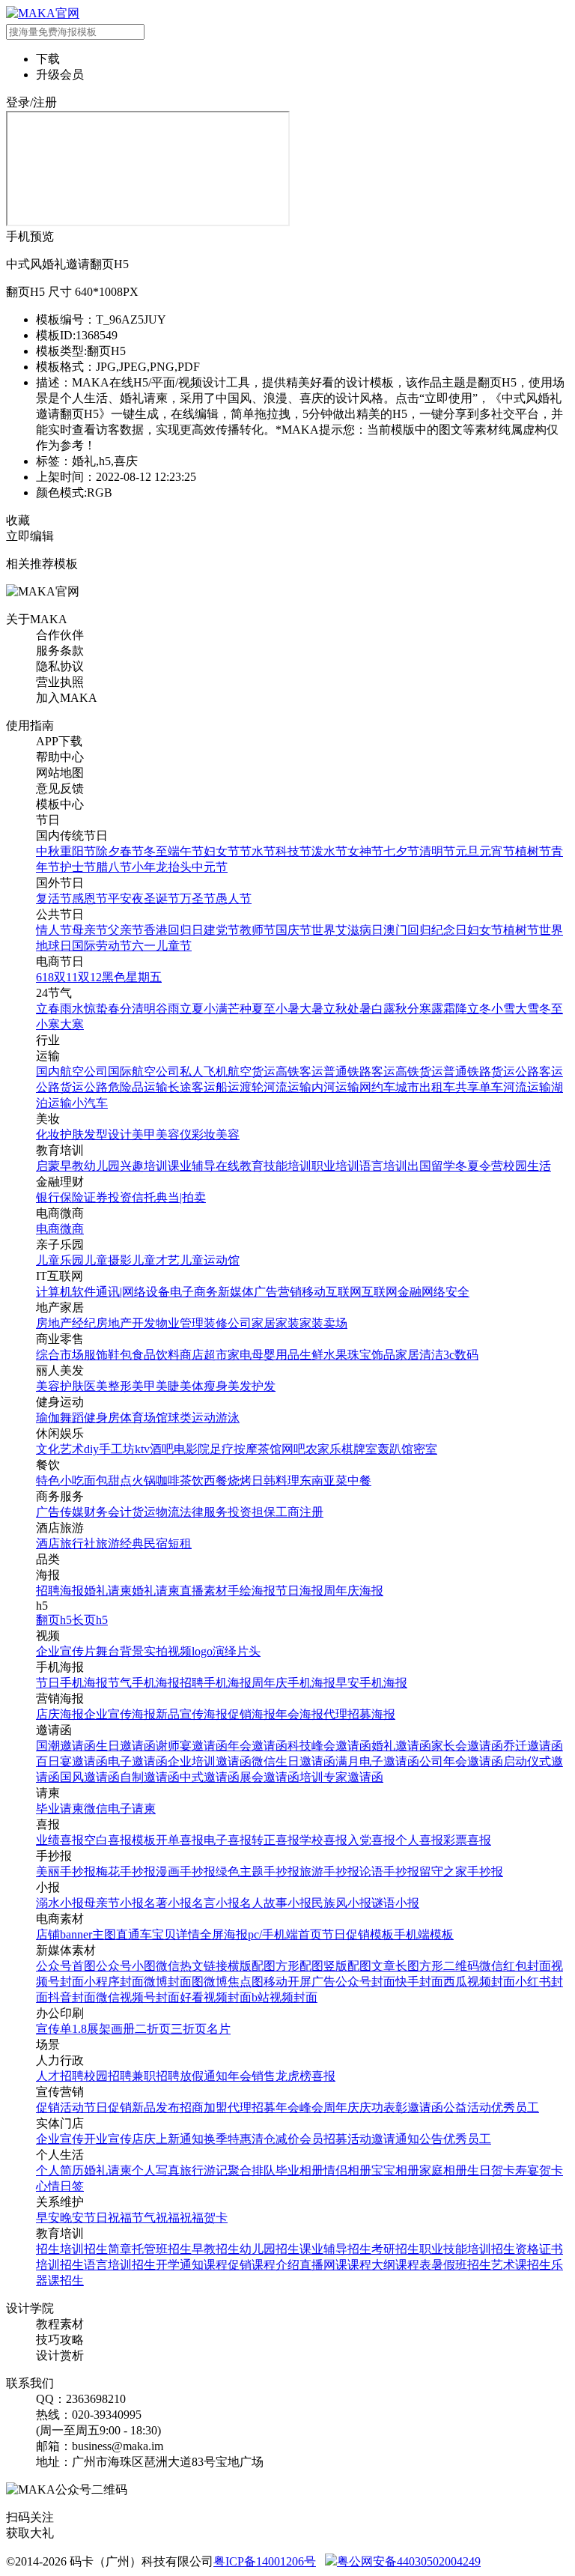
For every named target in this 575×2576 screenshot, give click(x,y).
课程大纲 (371, 2265)
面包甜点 (108, 1481)
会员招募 (323, 2139)
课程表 (413, 2265)
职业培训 (335, 1166)
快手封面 (419, 1982)
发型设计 (108, 1134)
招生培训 (60, 2249)
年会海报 (299, 1714)
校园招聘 (108, 2076)
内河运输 (335, 1087)
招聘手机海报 (216, 1683)
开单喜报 (180, 1840)
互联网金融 (392, 1292)
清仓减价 (276, 2139)
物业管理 (180, 1323)
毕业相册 (299, 2170)
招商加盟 (204, 2107)
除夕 (108, 851)
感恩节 (90, 898)
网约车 (377, 1087)
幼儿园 (102, 1166)
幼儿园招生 (270, 2249)
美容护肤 (60, 1386)
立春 (48, 1009)
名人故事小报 (276, 1903)
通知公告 (419, 2139)
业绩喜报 (60, 1840)
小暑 (287, 1009)
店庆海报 (60, 1714)
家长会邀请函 (467, 1746)
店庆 (144, 2139)
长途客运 (192, 1087)
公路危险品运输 (126, 1087)
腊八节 (114, 867)
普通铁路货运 (479, 1072)
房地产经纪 (66, 1323)
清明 (144, 1009)
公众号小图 (126, 1966)
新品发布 (156, 2107)
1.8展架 (91, 2029)
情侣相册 (347, 2170)
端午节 (186, 851)
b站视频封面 (285, 1997)
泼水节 (329, 851)
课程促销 (228, 2265)
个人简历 (60, 2170)
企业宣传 (60, 2139)
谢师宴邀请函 (192, 1746)
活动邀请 (371, 2139)
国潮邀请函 (66, 1746)
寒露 (431, 1009)
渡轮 (252, 1087)
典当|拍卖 (181, 1197)
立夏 (192, 1009)
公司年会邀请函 (461, 1761)
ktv (142, 1449)
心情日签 (60, 2186)
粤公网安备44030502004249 (409, 2561)
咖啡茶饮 (180, 1481)
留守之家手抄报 (461, 1872)
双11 (66, 977)
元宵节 (497, 851)
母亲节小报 (114, 1903)
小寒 (48, 1024)
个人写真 (156, 2170)
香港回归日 (174, 930)
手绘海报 (252, 1591)
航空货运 (252, 1072)
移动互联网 (332, 1292)
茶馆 (270, 1449)
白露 (383, 1009)
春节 (132, 851)
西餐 (216, 1481)
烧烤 (240, 1481)
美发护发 (252, 1386)
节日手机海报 (72, 1683)
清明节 (437, 851)
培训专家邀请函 (341, 1777)
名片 (219, 2029)
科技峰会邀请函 (329, 1746)
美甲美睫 (156, 1386)
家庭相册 (443, 2170)
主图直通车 (122, 1934)
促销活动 (60, 2107)
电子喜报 (228, 1840)
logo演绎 (214, 1651)
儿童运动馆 (210, 1260)
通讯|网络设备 (133, 1292)
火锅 (144, 1481)
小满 (216, 1009)
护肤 (72, 1134)
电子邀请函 (138, 1761)
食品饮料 (156, 1355)
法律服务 (204, 1512)
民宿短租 (168, 1543)
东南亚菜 (323, 1481)
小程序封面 (114, 1982)
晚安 (72, 2218)
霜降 (455, 1009)
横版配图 (252, 1966)
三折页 (189, 2029)
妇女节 (222, 851)
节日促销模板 (358, 1934)
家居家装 (276, 1323)
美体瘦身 (204, 1386)
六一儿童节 (162, 946)
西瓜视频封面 (479, 1982)
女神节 (365, 851)
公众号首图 (66, 1966)
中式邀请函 (210, 1777)
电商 (48, 1229)
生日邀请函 (126, 1746)
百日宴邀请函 (72, 1761)
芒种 (240, 1009)
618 (45, 977)
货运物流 (156, 1512)
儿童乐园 (60, 1260)
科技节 (293, 851)
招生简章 (108, 2249)
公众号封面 (365, 1982)
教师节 (258, 930)
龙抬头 (174, 867)
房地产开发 (126, 1323)
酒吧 (162, 1449)
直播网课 (323, 2265)
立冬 (479, 1009)
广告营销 (278, 1292)
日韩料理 (276, 1481)
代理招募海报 (359, 1714)
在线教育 (240, 1166)
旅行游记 (204, 2170)
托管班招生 (162, 2249)
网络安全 (445, 1292)
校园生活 (527, 1166)
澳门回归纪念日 (425, 930)
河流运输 (287, 1087)
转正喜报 (276, 1840)
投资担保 (252, 1512)
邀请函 (425, 2107)
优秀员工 (515, 2107)
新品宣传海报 (192, 1714)
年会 (240, 2076)
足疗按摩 (234, 1449)
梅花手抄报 (126, 1872)
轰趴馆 (395, 1449)
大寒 (72, 1024)
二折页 (153, 2029)
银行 (48, 1197)
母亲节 (90, 930)
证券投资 (108, 1197)
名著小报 (168, 1903)
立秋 (335, 1009)
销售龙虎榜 (282, 2076)
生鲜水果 (323, 1355)
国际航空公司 (144, 1072)
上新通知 (180, 2139)
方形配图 (299, 1966)
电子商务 (194, 1292)
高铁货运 (419, 1072)
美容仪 (174, 1134)
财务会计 (108, 1512)
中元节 (210, 867)
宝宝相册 (395, 2170)
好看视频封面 (216, 1997)
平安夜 (126, 898)
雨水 (72, 1009)
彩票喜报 (467, 1840)
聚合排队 (252, 2170)
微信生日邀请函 (293, 1761)
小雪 (503, 1009)
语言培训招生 (120, 2265)
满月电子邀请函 (377, 1761)
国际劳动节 (102, 946)
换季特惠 (228, 2139)
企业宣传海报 (120, 1714)
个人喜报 (419, 1840)
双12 (90, 977)
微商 (72, 1229)
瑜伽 (48, 1418)
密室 (425, 1449)
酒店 (48, 1543)
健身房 (102, 1418)
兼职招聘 (156, 2076)
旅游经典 (120, 1543)
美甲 (144, 1134)
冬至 (156, 851)
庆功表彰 (383, 2107)
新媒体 (236, 1292)
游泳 (228, 1418)
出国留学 (431, 1166)
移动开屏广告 (299, 1982)
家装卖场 (323, 1323)
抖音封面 (72, 1997)
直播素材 (204, 1591)
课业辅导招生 (335, 2249)
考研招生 (395, 2249)
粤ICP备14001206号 (265, 2561)
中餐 (359, 1481)
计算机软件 (66, 1292)
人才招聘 (60, 2076)
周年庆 (341, 2107)
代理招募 (252, 2107)
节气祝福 (156, 2218)
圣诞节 (162, 898)
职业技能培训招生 (467, 2249)
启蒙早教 (60, 1166)
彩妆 (204, 1134)
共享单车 (479, 1087)
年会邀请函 (258, 1746)
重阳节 (78, 851)
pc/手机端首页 (285, 1934)
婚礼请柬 (108, 1591)
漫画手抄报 (186, 1872)
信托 (144, 1197)
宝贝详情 (176, 1934)
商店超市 (204, 1355)
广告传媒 (60, 1512)
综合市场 (60, 1355)
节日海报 (299, 1591)
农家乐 (323, 1449)
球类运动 (192, 1418)
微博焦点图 (234, 1982)
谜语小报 (395, 1903)
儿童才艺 (156, 1260)
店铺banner (64, 1934)
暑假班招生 (461, 2265)
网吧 (293, 1449)
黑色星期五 (132, 977)
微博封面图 (174, 1982)
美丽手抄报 (66, 1872)
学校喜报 (323, 1840)
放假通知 (204, 2076)
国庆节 (293, 930)
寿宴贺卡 (539, 2170)
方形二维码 (449, 1966)
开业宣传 (108, 2139)
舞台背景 (120, 1651)
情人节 (54, 930)
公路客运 (539, 1072)
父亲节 (126, 930)
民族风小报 (341, 1903)
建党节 (222, 930)
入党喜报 (371, 1840)
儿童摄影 (108, 1260)
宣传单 (54, 2029)
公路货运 (60, 1087)
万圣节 (198, 898)
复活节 (54, 898)
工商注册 (299, 1512)
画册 (123, 2029)
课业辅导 (192, 1166)
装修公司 (228, 1323)
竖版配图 (347, 1966)
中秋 (48, 851)
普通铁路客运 (359, 1072)
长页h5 (90, 1620)
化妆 (48, 1134)
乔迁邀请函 (533, 1746)
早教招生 (216, 2249)
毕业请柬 (60, 1809)
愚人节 (234, 898)
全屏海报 (224, 1934)
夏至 (264, 1009)
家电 (240, 1355)
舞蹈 (72, 1418)
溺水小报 (60, 1903)
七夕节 (401, 851)
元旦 (467, 851)
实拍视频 (168, 1651)
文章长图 (395, 1966)
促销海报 (252, 1714)
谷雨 (168, 1009)
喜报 (323, 2076)
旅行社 (78, 1543)
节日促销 (108, 2107)
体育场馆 (144, 1418)
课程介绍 (276, 2265)
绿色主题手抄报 (258, 1872)
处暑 (359, 1009)
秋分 (407, 1009)
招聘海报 (60, 1591)
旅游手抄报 (329, 1872)
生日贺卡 (491, 2170)
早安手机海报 (371, 1683)
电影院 (192, 1449)
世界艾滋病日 (347, 930)
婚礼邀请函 (401, 1746)
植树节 (533, 851)
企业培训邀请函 (210, 1761)
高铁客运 (299, 1072)
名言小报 (216, 1903)
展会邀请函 (270, 1777)
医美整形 (108, 1386)
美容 (228, 1134)
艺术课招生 (521, 2265)
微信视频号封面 (138, 1997)
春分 (120, 1009)
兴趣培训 (144, 1166)
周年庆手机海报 (293, 1683)
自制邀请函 (150, 1777)
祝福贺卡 (204, 2218)
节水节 (258, 851)
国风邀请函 (90, 1777)
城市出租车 (425, 1087)
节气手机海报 (144, 1683)
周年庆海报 (353, 1591)
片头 (249, 1651)
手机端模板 (424, 1934)
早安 (48, 2218)
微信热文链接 (192, 1966)
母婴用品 (276, 1355)
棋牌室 (359, 1449)
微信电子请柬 (120, 1809)
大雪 (527, 1009)
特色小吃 (60, 1481)
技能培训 (287, 1166)
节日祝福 (108, 2218)
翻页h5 (54, 1620)
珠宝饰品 (371, 1355)
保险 (72, 1197)
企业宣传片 (66, 1651)
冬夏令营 (479, 1166)
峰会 (311, 2107)
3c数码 (461, 1355)
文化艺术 (60, 1449)
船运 (228, 1087)
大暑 (311, 1009)
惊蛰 (96, 1009)
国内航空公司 (72, 1072)
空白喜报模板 (120, 1840)
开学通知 (180, 2265)
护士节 (78, 867)
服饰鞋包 (108, 1355)
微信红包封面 (515, 1966)
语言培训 (383, 1166)
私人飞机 (204, 1072)
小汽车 (90, 1103)
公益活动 (467, 2107)
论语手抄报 (389, 1872)
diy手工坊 (109, 1449)
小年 (144, 867)
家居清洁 (419, 1355)
